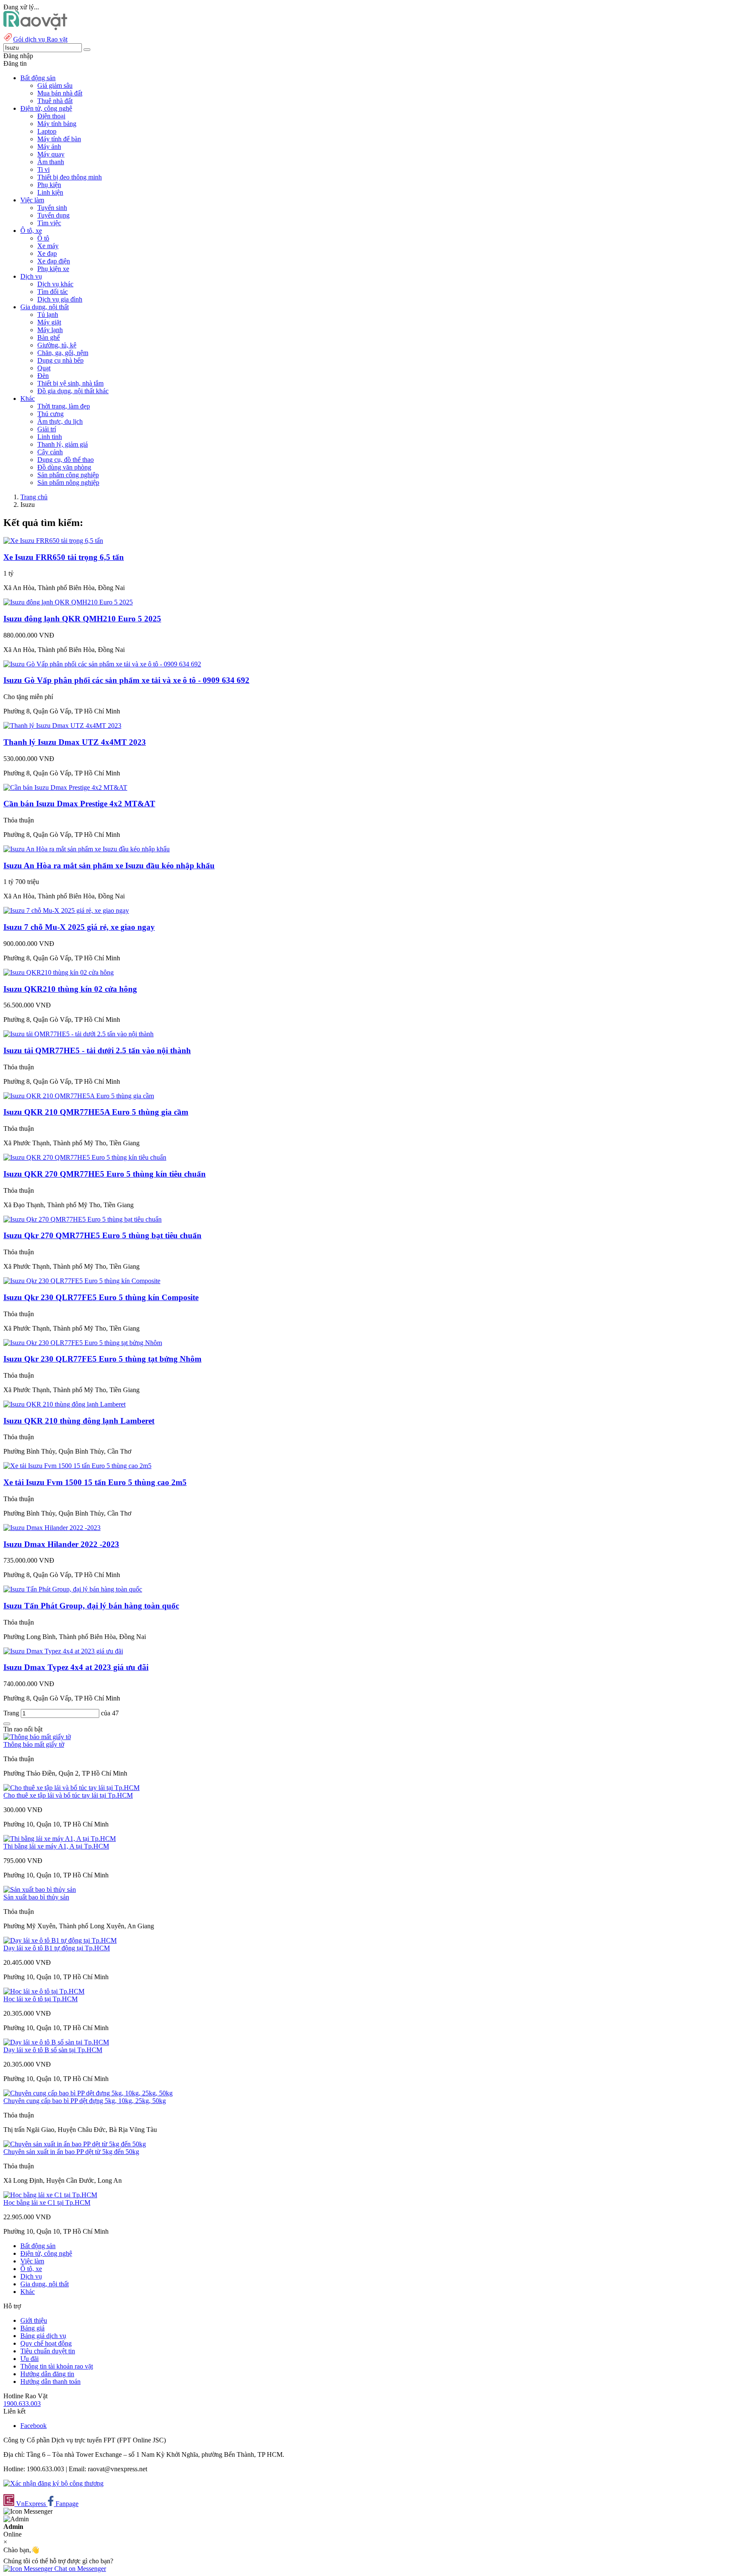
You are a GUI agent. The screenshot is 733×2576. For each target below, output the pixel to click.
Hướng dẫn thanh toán (50, 2382)
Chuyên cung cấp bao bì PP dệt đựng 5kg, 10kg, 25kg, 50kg (85, 2101)
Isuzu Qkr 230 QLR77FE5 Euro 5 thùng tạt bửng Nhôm (102, 1359)
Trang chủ (34, 497)
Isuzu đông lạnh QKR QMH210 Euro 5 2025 (82, 619)
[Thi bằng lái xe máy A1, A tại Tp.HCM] (60, 1839)
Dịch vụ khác (55, 284)
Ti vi (43, 169)
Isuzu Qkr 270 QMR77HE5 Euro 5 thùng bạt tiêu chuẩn (102, 1235)
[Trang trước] (7, 1724)
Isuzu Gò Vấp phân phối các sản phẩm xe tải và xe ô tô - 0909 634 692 (126, 680)
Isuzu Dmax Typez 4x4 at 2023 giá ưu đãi (76, 1667)
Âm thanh (51, 162)
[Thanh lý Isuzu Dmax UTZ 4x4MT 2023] (62, 726)
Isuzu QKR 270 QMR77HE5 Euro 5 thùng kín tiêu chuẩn (105, 1174)
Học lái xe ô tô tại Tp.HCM (41, 1999)
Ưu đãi (29, 2359)
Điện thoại (51, 116)
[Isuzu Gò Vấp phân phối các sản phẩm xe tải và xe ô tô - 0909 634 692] (102, 664)
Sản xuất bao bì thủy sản (36, 1897)
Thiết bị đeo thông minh (70, 177)
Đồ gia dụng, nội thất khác (73, 391)
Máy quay (51, 154)
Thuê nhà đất (55, 101)
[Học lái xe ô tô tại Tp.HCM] (44, 1991)
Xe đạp (47, 253)
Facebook (34, 2426)
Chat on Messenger (79, 2569)
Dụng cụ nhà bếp (60, 360)
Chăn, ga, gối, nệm (63, 353)
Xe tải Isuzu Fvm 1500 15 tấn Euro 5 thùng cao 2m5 (95, 1482)
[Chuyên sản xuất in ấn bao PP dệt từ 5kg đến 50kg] (75, 2144)
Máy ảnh (49, 147)
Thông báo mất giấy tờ (34, 1744)
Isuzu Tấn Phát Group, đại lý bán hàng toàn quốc (91, 1606)
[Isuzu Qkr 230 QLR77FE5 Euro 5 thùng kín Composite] (82, 1281)
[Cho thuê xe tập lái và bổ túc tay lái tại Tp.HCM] (71, 1788)
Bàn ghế (49, 337)
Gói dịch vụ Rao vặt (40, 39)
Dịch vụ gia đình (60, 299)
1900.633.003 (22, 2404)
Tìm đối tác (53, 292)
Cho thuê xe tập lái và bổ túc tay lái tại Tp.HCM (68, 1795)
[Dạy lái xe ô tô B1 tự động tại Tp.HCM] (60, 1940)
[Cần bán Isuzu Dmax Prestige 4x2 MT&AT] (65, 787)
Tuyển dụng (53, 215)
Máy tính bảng (57, 124)
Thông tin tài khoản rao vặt (57, 2366)
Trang (12, 1713)
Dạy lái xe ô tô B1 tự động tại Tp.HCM (57, 1948)
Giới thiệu (34, 2320)
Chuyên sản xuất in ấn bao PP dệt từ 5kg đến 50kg (71, 2152)
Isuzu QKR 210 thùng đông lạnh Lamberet (79, 1421)
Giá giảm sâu (55, 85)
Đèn (43, 376)
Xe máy (48, 246)
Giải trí (47, 429)
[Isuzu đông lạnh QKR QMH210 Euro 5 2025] (68, 602)
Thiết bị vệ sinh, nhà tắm (70, 383)
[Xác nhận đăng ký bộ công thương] (53, 2483)
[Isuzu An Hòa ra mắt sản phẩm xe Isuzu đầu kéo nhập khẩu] (87, 849)
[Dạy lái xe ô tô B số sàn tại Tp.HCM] (56, 2042)
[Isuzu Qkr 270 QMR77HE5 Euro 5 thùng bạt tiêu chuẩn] (83, 1219)
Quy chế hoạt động (46, 2343)
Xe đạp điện (54, 261)
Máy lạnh (50, 330)
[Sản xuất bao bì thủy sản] (40, 1889)
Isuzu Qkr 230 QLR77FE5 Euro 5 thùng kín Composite (101, 1297)
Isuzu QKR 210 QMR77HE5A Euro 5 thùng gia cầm (96, 1112)
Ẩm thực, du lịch (60, 421)
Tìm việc (49, 223)
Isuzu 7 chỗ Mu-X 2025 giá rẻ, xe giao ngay (79, 927)
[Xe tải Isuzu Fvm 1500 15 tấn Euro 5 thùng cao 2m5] (77, 1466)
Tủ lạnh (48, 315)
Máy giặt (49, 322)
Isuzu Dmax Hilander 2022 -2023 (61, 1544)
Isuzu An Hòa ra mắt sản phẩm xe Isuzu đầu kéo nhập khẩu (109, 866)
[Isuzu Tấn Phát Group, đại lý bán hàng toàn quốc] (73, 1589)
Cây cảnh (50, 452)
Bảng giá (32, 2328)
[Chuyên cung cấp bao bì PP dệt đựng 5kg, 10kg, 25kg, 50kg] (88, 2093)
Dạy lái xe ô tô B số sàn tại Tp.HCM (53, 2050)
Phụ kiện (49, 185)
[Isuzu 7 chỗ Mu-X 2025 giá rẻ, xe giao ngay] (66, 910)
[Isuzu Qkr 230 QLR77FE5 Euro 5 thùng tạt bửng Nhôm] (83, 1343)
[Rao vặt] (35, 28)
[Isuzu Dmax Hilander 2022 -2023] (52, 1528)
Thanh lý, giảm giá (63, 444)
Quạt (44, 368)
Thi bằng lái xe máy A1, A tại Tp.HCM (56, 1846)
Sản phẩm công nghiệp (68, 475)
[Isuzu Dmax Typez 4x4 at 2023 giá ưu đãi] (63, 1651)
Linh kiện (50, 192)
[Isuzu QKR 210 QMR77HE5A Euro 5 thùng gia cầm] (79, 1096)
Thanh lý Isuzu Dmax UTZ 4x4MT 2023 (75, 742)
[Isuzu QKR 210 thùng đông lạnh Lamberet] (64, 1404)
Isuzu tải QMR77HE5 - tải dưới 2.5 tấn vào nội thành (97, 1050)
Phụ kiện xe (53, 269)
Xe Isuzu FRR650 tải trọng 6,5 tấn (64, 557)
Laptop (47, 131)
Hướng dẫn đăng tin (47, 2374)
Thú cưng (50, 414)
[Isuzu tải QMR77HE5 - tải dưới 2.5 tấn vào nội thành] (78, 1034)
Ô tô (43, 238)
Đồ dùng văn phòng (64, 467)
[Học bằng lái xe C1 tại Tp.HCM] (50, 2195)
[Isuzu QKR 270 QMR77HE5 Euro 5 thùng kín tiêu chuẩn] (85, 1157)
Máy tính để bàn (59, 139)
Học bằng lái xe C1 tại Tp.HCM (47, 2203)
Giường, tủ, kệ (57, 345)
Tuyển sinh (52, 208)
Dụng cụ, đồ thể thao (66, 460)
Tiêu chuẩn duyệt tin (48, 2351)
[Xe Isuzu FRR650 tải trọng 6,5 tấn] (53, 541)
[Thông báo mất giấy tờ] (37, 1737)
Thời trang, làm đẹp (64, 406)
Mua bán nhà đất (60, 93)
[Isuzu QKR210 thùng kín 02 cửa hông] (59, 972)
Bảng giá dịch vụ (43, 2336)
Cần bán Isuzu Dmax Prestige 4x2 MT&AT (79, 804)
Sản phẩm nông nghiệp (68, 482)
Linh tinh (50, 437)
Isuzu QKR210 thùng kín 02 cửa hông (70, 989)
